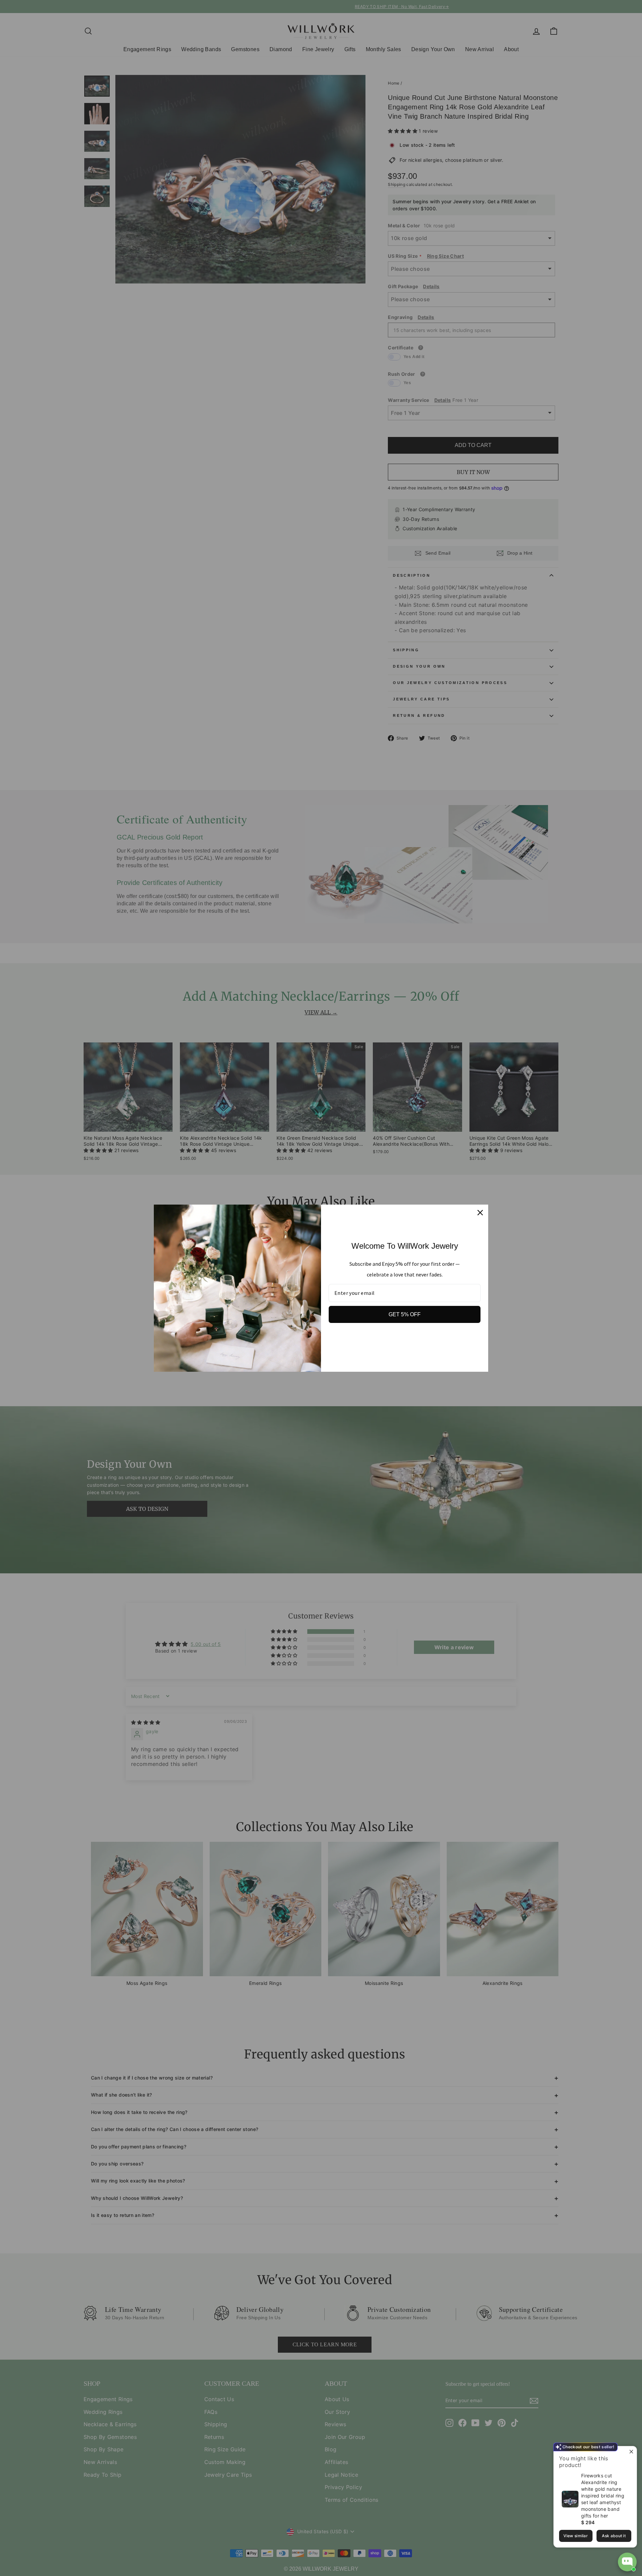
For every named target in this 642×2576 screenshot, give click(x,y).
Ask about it (614, 2536)
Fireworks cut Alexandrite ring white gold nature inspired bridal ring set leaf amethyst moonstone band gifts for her (603, 2496)
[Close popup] (631, 2452)
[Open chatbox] (627, 2562)
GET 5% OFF (405, 1314)
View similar (576, 2536)
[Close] (480, 1213)
